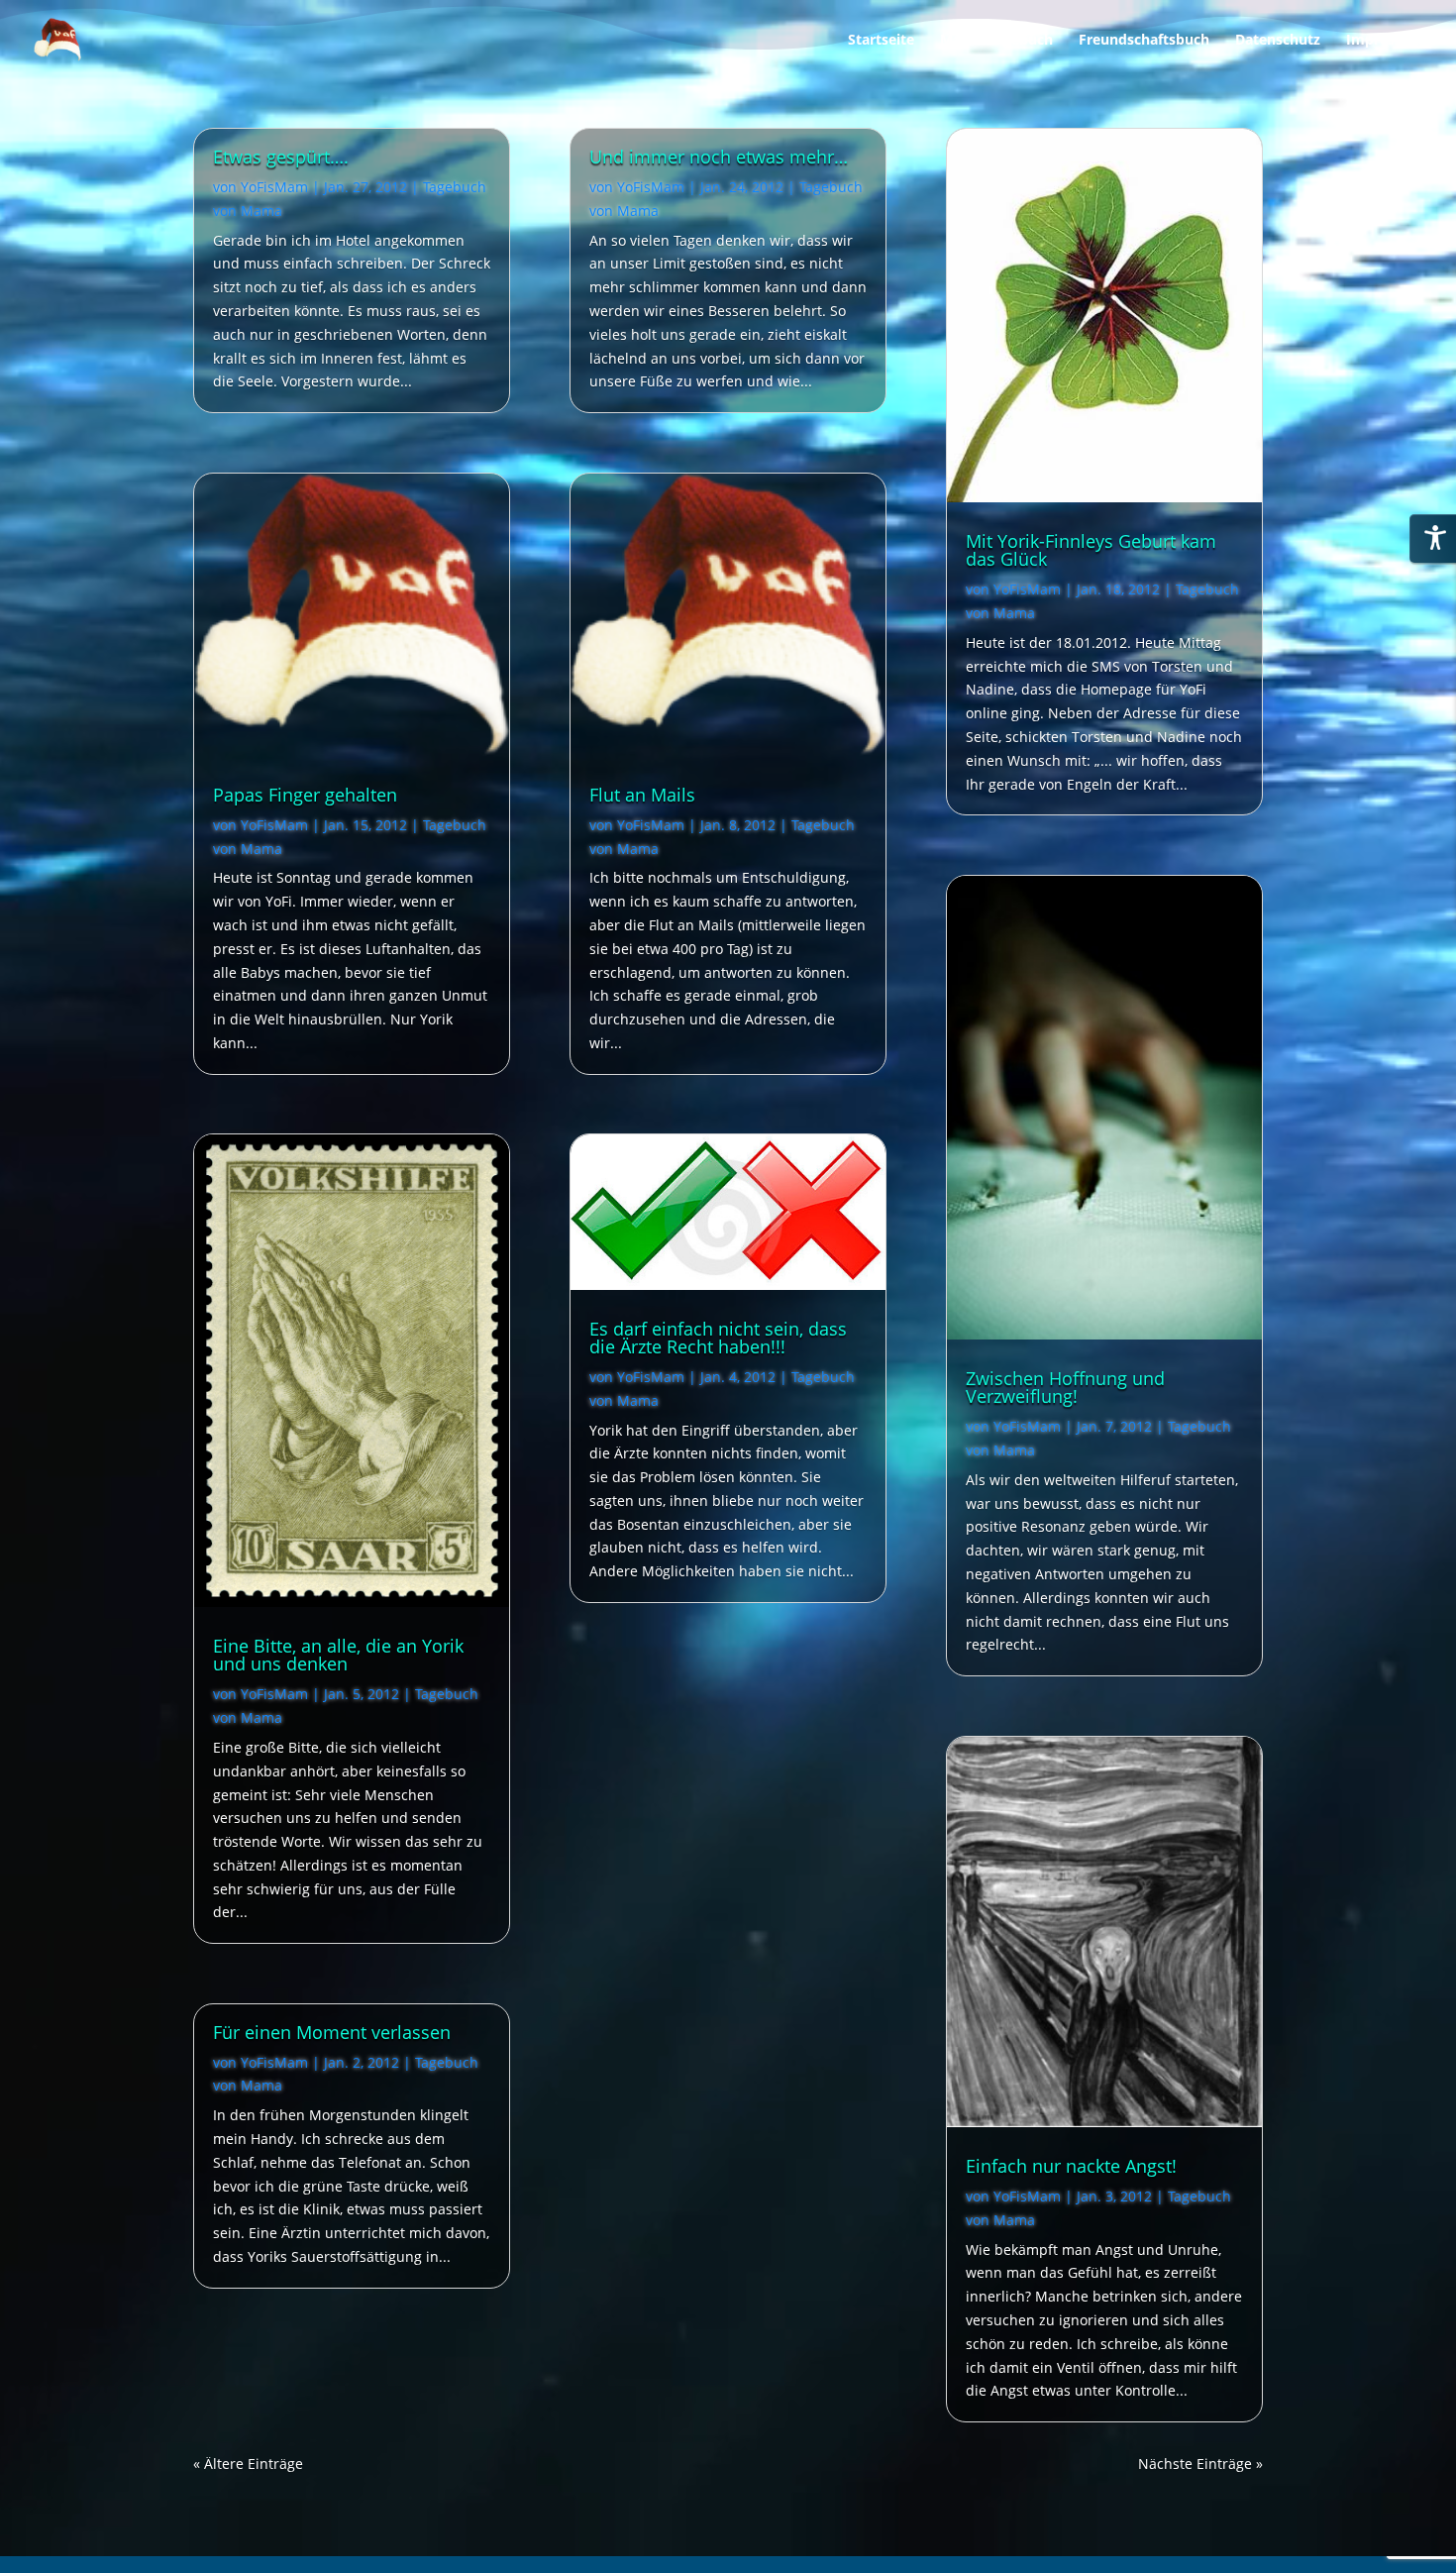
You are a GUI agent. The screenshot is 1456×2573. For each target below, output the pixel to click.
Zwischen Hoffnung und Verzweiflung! (1065, 1387)
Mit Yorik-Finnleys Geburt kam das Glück (1091, 550)
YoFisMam (274, 187)
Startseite (881, 41)
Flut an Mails (642, 795)
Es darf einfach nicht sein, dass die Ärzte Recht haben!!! (718, 1338)
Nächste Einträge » (1200, 2464)
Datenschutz (1278, 41)
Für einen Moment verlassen (332, 2032)
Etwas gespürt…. (281, 157)
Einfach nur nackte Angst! (1071, 2166)
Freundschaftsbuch (1144, 41)
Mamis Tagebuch (996, 41)
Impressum (1385, 41)
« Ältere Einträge (248, 2464)
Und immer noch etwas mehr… (719, 157)
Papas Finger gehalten (305, 795)
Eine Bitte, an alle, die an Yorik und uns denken (338, 1655)
